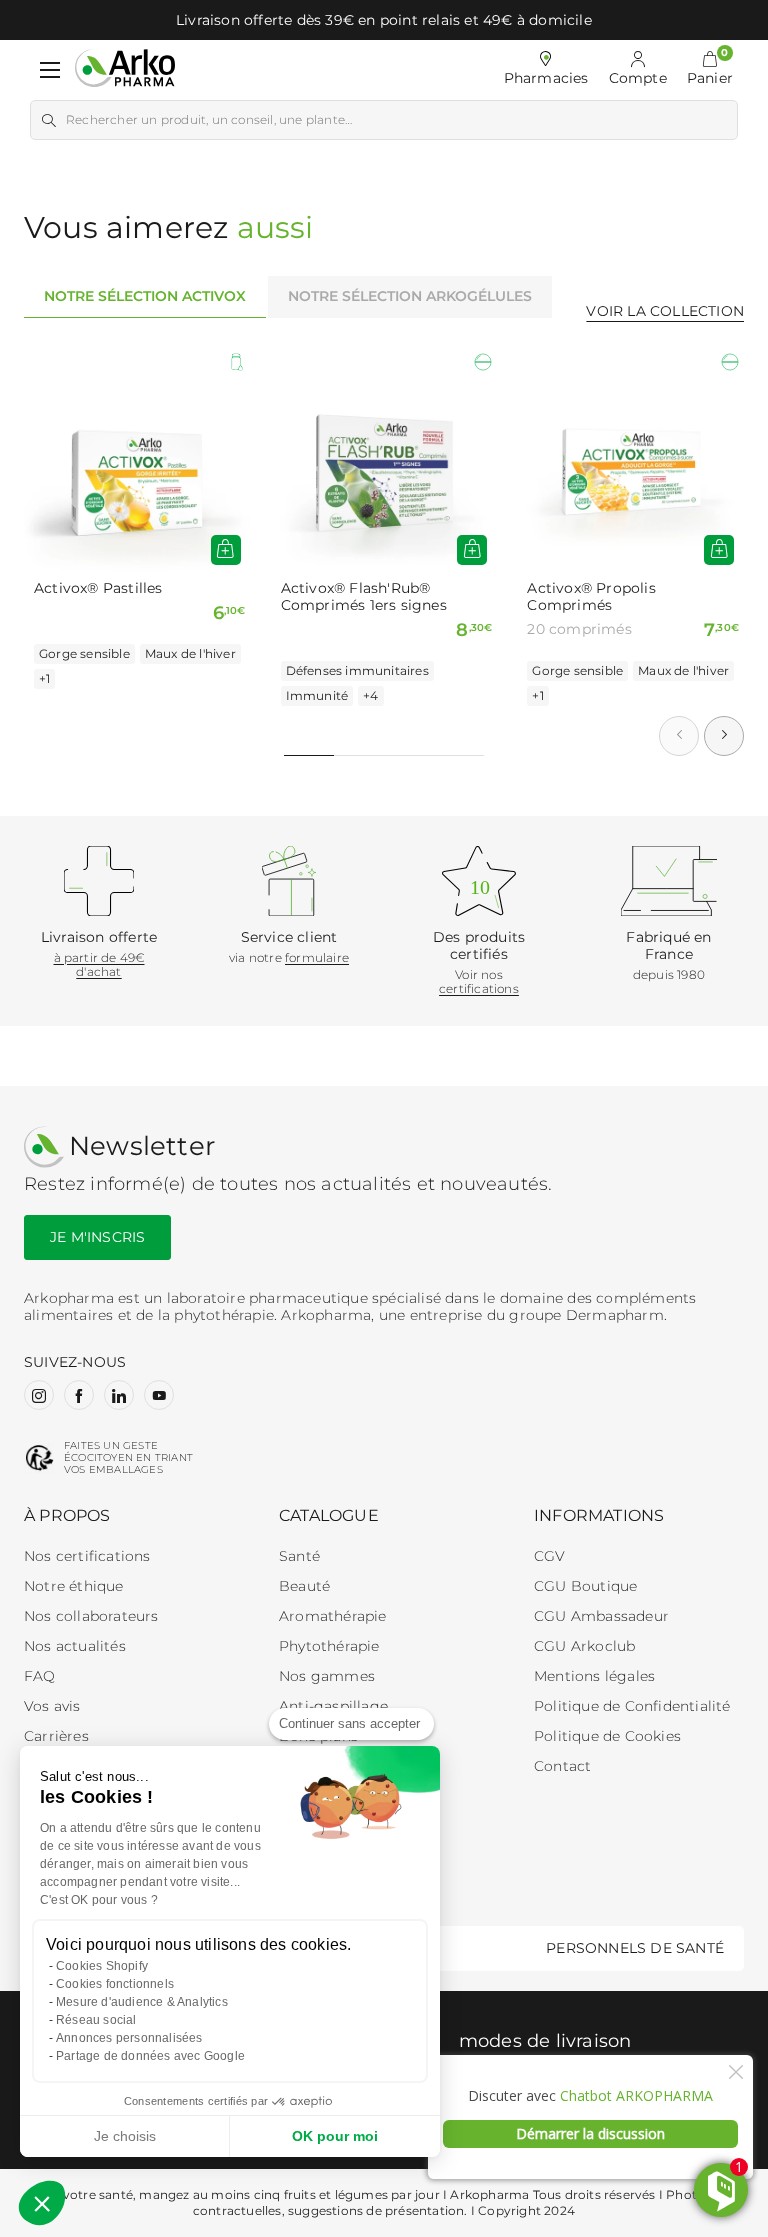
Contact (562, 1766)
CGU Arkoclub (584, 1646)
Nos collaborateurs (91, 1616)
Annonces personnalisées (129, 2038)
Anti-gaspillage (333, 1706)
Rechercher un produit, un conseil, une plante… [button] (209, 119)
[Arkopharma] (125, 69)
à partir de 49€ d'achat (99, 964)
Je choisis (125, 2136)
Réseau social (96, 2020)
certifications (479, 988)
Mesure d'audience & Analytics (142, 2002)
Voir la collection (665, 311)
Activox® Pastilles (98, 588)
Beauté (304, 1586)
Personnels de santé (635, 1948)
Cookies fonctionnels (115, 1984)
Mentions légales (594, 1676)
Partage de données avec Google (150, 2056)
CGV (550, 1556)
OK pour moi (335, 2136)
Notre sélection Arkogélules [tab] (410, 296)
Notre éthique (74, 1586)
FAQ (40, 1676)
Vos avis (52, 1706)
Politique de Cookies (607, 1736)
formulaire (317, 957)
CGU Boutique (585, 1586)
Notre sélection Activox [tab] (145, 296)
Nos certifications (87, 1556)
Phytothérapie (329, 1646)
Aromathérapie (333, 1616)
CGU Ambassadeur (601, 1616)
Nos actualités (75, 1646)
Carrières (56, 1736)
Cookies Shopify (102, 1966)
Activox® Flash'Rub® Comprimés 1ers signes (364, 597)
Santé (299, 1556)
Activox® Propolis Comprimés (591, 597)
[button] (710, 70)
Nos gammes (327, 1676)
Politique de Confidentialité (632, 1706)
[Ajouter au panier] (472, 550)
